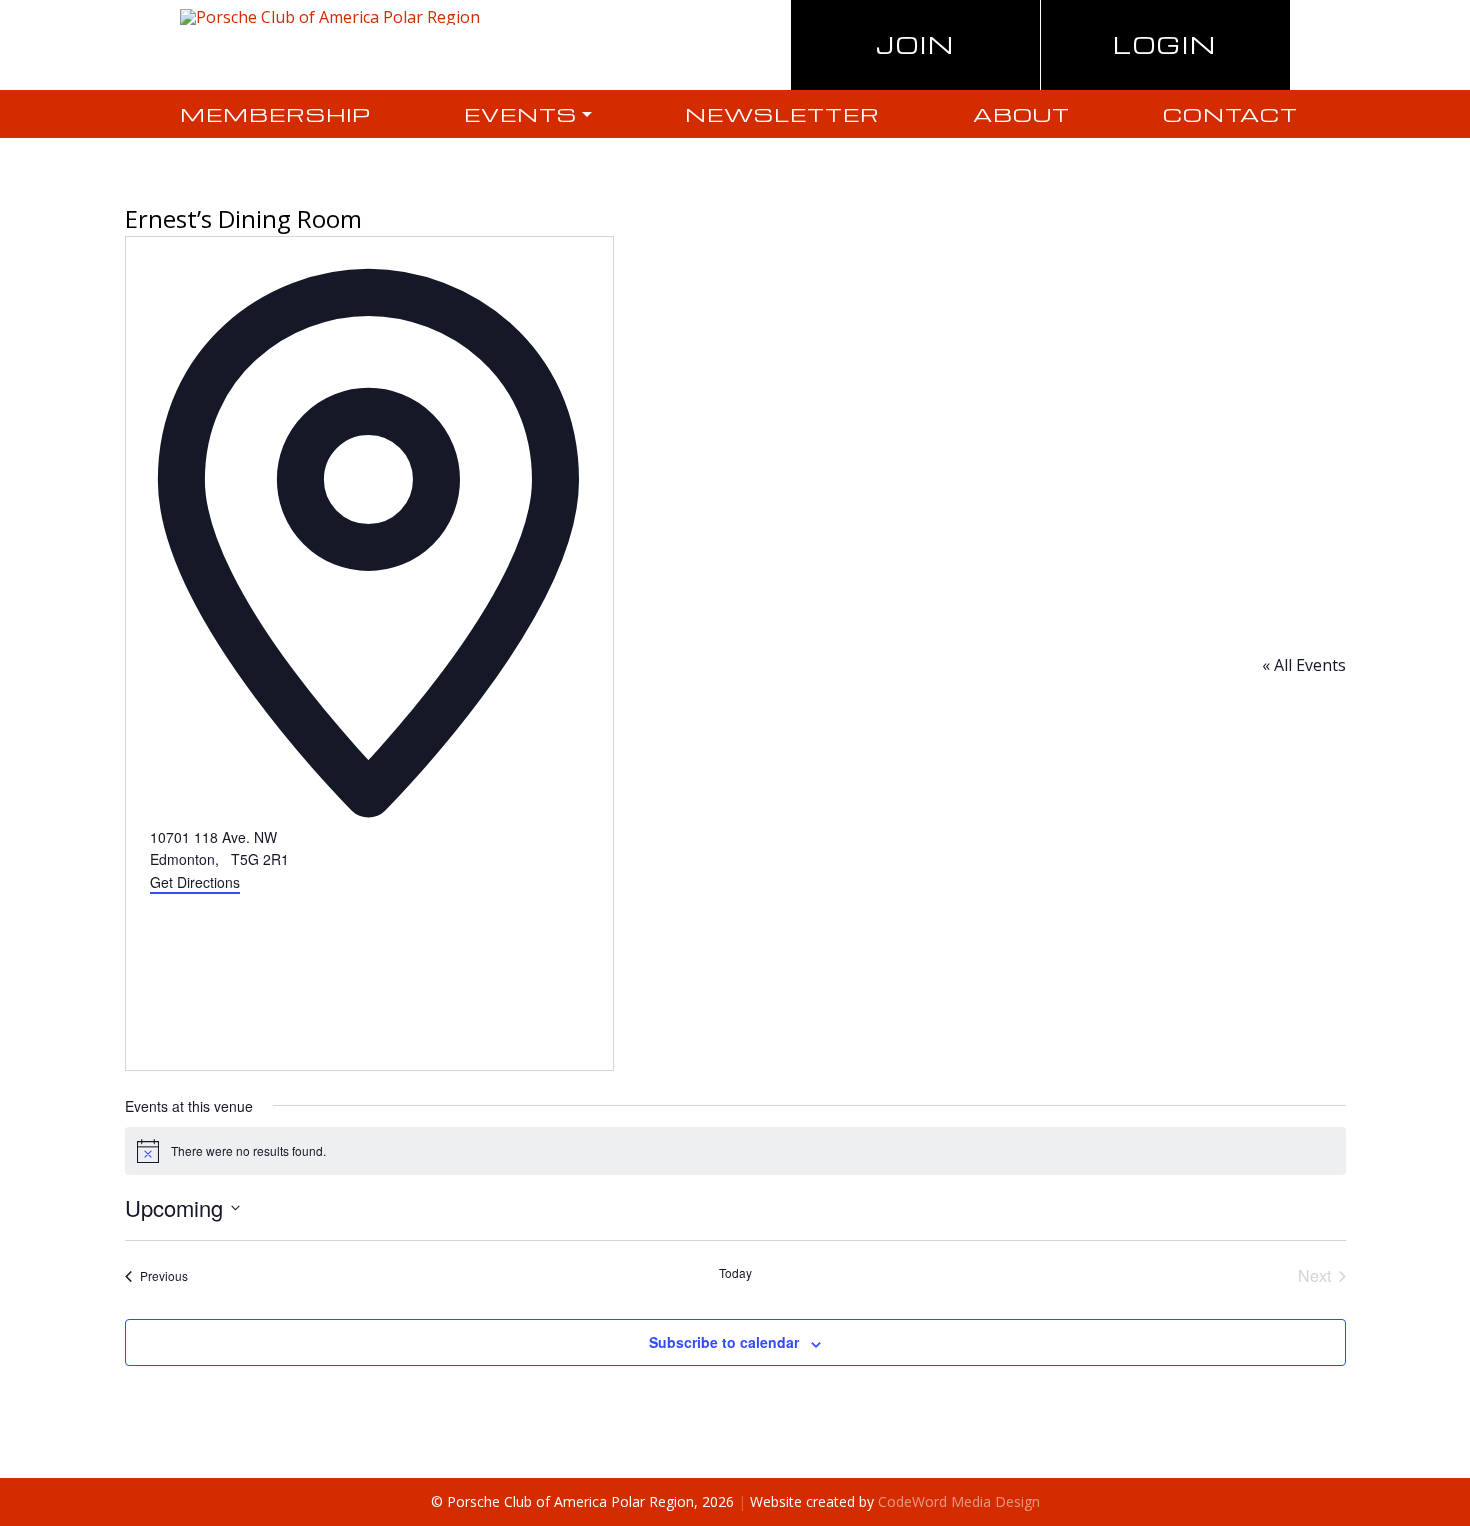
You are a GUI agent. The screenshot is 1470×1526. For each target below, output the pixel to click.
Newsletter (782, 114)
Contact (1230, 114)
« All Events (1304, 665)
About (1021, 114)
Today (735, 1273)
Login (1165, 44)
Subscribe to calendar (724, 1342)
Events (520, 114)
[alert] (735, 1151)
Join (915, 44)
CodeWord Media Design (959, 1501)
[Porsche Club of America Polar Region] (330, 16)
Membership (275, 114)
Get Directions (195, 882)
